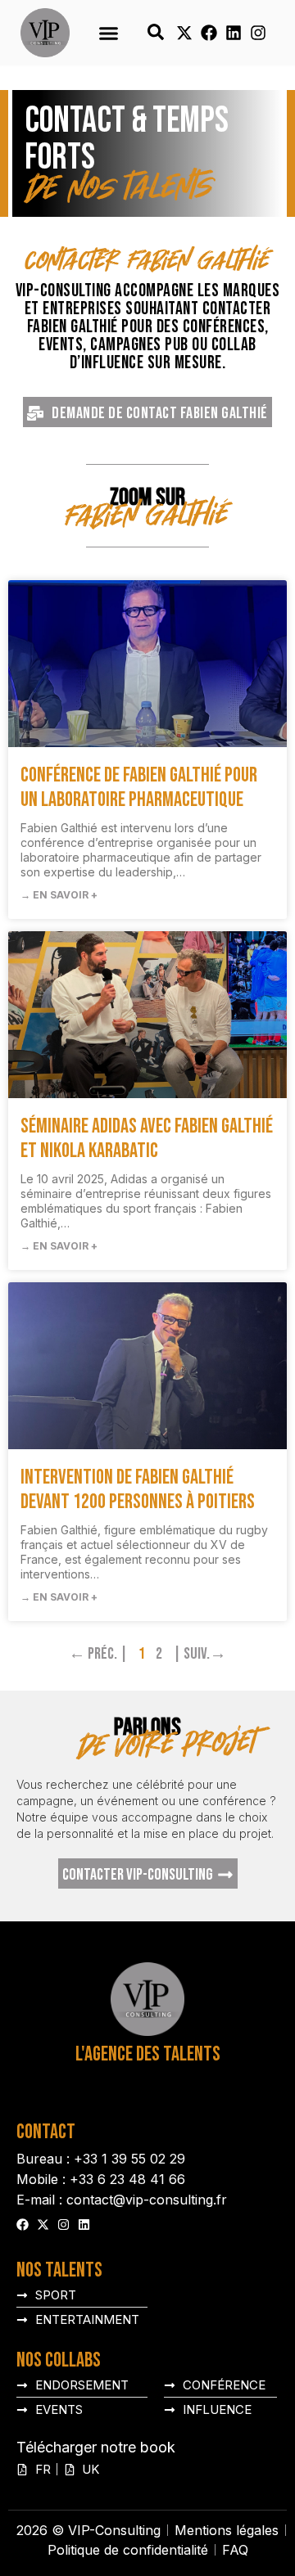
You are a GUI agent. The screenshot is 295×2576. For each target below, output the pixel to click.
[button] (108, 33)
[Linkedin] (234, 33)
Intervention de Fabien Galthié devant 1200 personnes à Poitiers (138, 1490)
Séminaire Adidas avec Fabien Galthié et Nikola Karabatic (147, 1139)
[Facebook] (209, 33)
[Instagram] (258, 33)
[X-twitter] (184, 33)
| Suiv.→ (200, 1654)
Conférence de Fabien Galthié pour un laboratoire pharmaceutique (139, 788)
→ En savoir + (59, 895)
